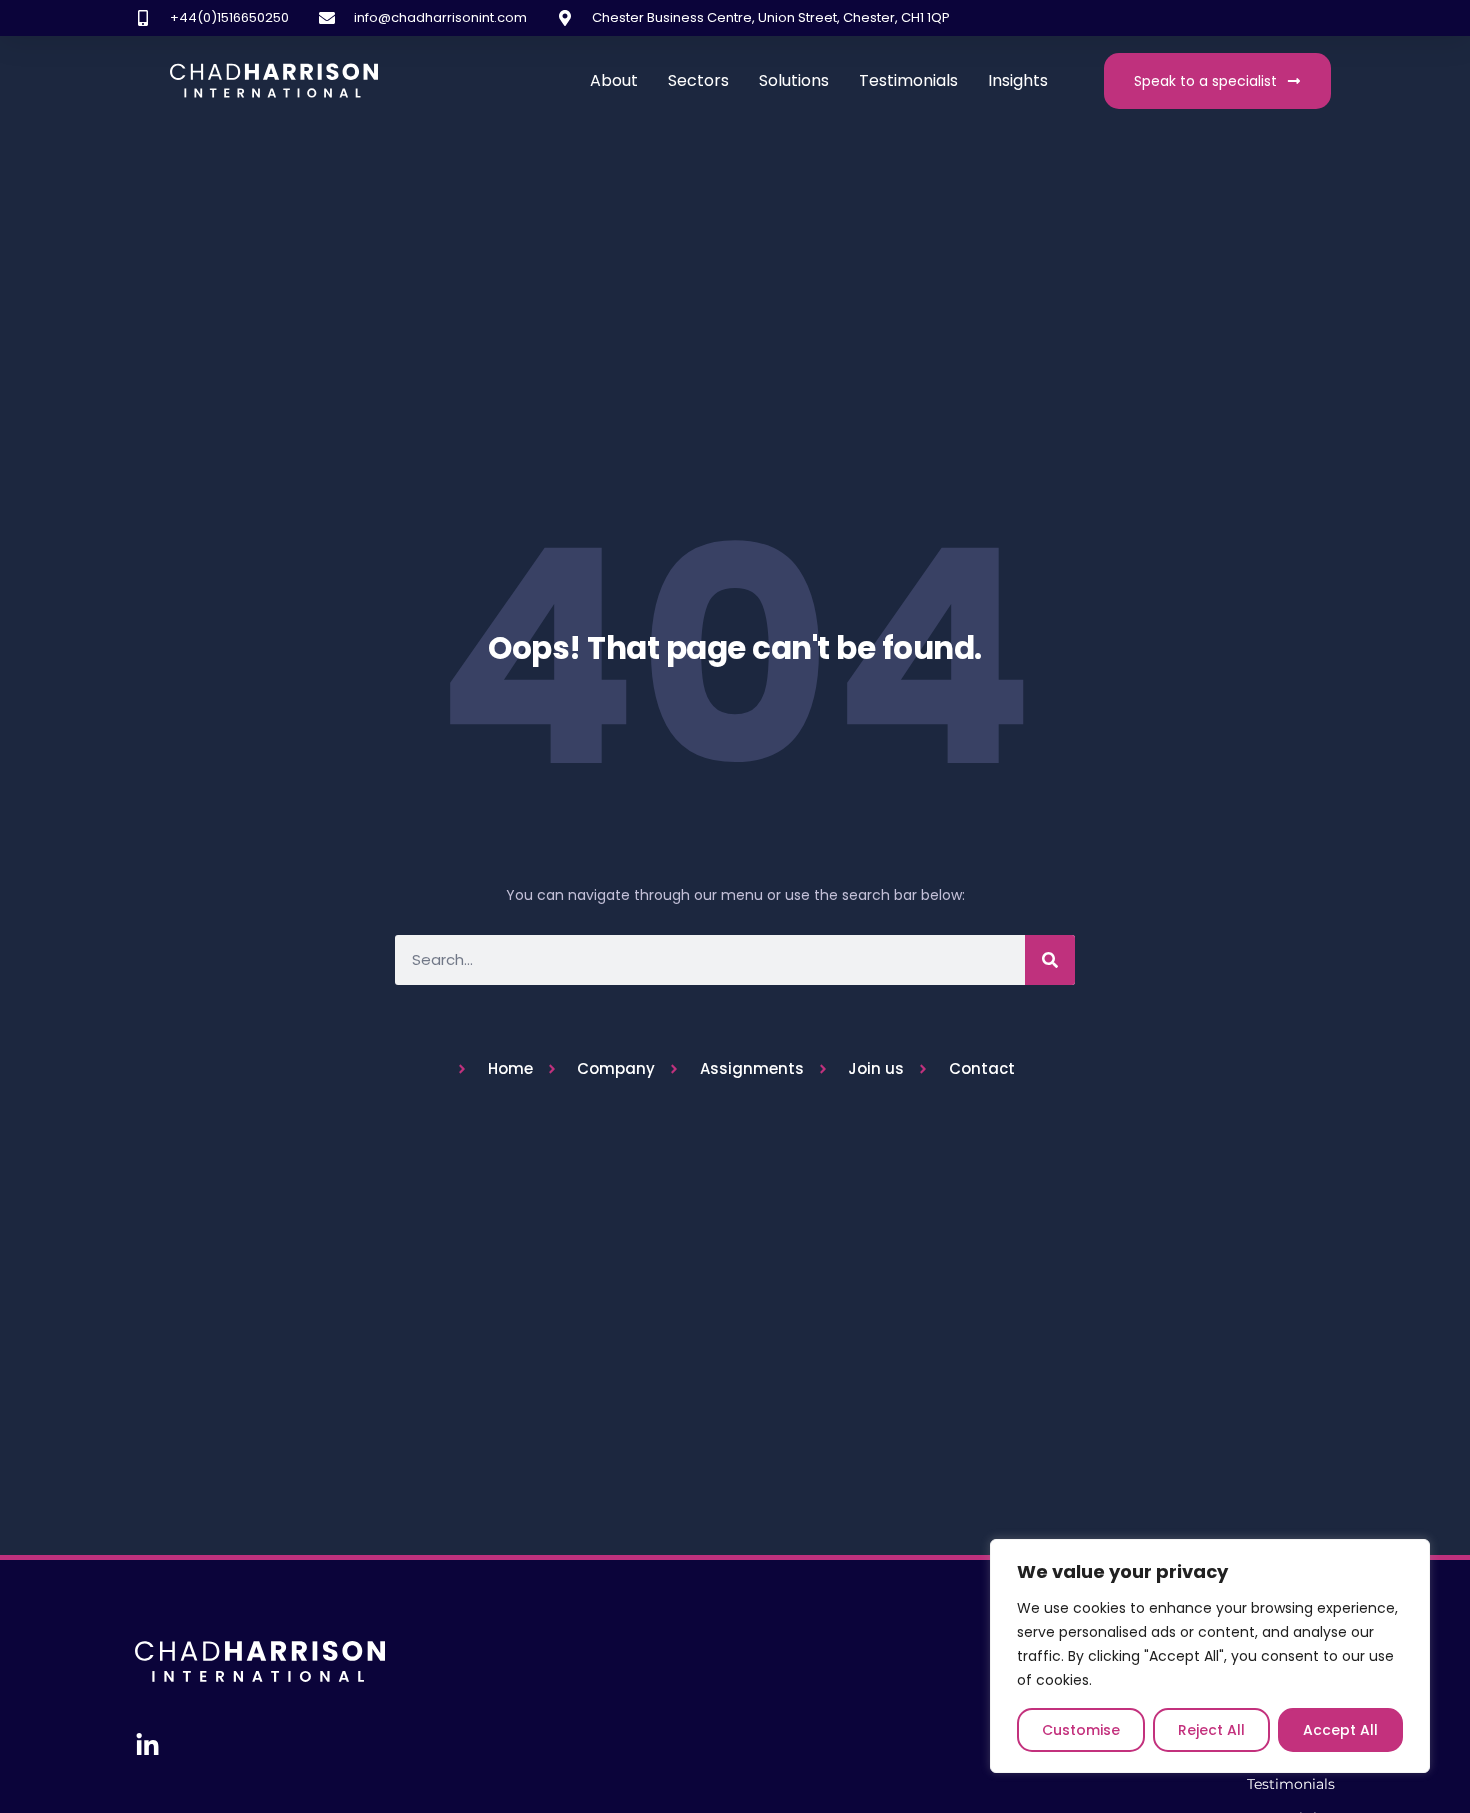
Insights (1018, 80)
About (614, 80)
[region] (1210, 1656)
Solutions (794, 80)
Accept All (1340, 1730)
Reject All (1211, 1730)
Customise (1081, 1730)
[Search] (1050, 960)
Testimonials (908, 80)
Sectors (698, 80)
